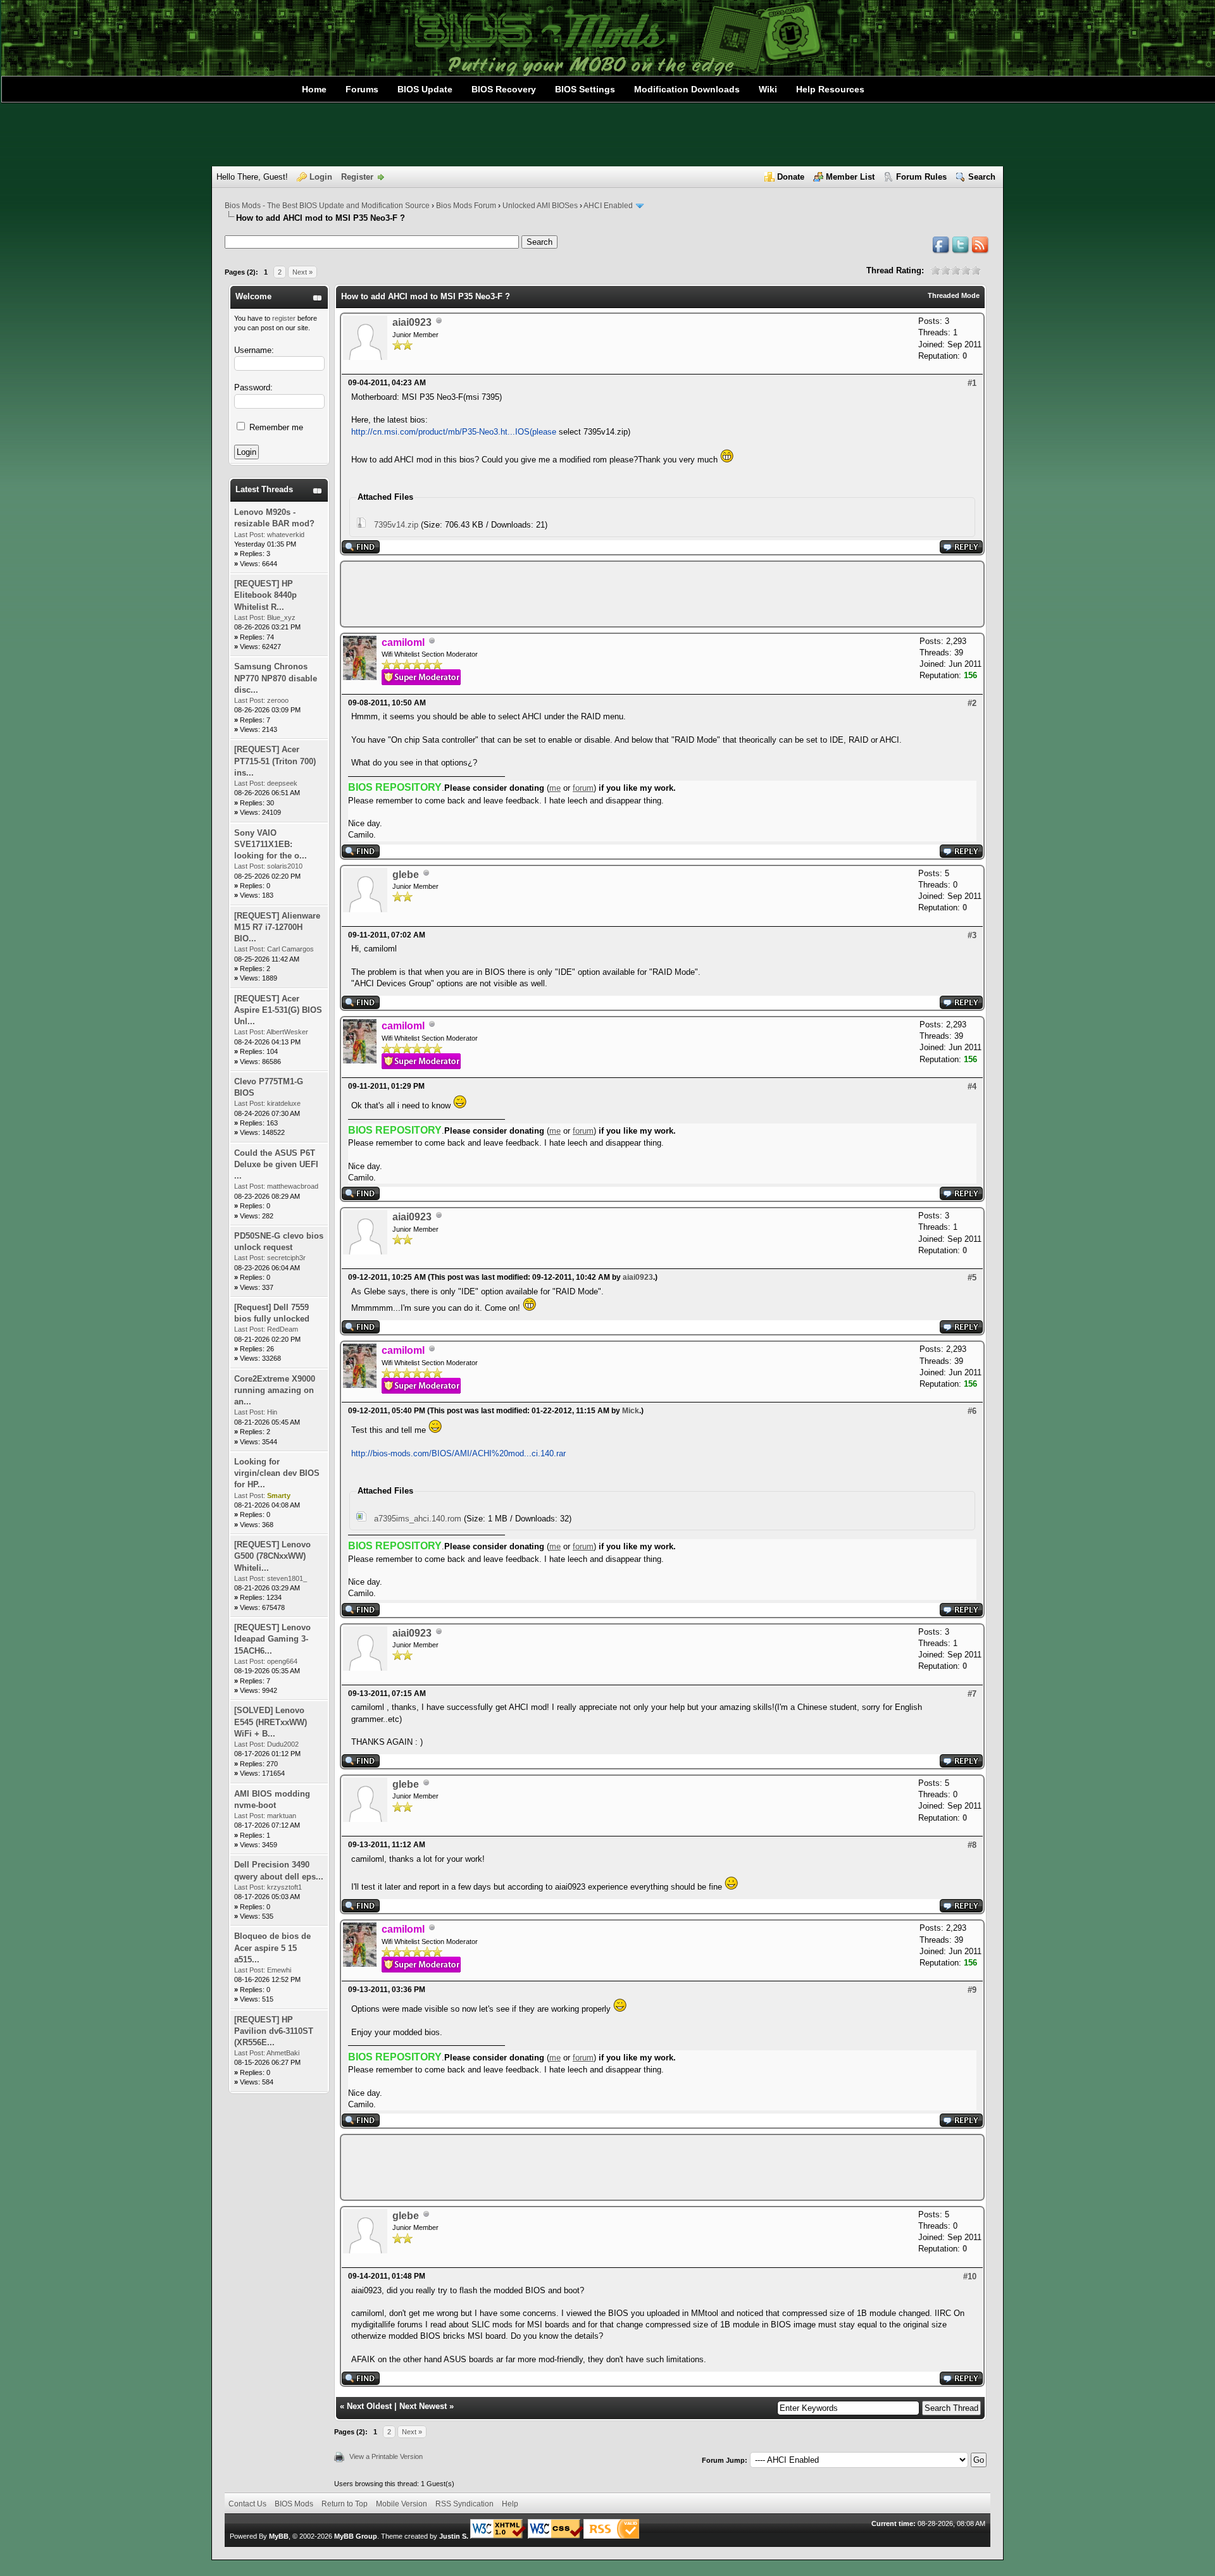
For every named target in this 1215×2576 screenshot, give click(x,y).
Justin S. (454, 2536)
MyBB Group (356, 2536)
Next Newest (423, 2406)
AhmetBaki (283, 2053)
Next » (302, 272)
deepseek (282, 783)
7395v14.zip (396, 525)
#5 (972, 1278)
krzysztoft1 (284, 1887)
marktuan (282, 1816)
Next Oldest (369, 2406)
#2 (972, 703)
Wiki (768, 89)
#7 (972, 1694)
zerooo (278, 700)
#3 (972, 935)
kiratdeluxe (284, 1103)
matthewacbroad (293, 1186)
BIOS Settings (585, 89)
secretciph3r (286, 1258)
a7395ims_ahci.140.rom (418, 1519)
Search (982, 177)
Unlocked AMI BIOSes (540, 206)
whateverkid (286, 535)
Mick (631, 1411)
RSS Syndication (464, 2504)
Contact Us (247, 2504)
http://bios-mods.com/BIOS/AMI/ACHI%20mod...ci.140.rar (458, 1453)
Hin (272, 1412)
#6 (972, 1411)
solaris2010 (285, 866)
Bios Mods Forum (466, 206)
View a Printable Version (386, 2456)
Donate (791, 177)
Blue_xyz (281, 617)
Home (314, 89)
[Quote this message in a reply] (961, 551)
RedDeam (283, 1329)
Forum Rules (921, 177)
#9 (972, 1990)
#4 (972, 1087)
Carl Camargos (290, 949)
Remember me (275, 427)
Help (510, 2504)
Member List (850, 177)
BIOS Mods (294, 2504)
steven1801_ (287, 1578)
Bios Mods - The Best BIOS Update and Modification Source (327, 206)
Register (357, 177)
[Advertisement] (607, 135)
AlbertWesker (287, 1032)
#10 (970, 2276)
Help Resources (830, 89)
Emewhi (279, 1970)
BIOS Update (425, 89)
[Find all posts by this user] (361, 551)
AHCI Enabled (608, 206)
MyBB (279, 2536)
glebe (406, 875)
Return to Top (345, 2504)
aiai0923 (412, 322)
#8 (972, 1845)
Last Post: (250, 535)
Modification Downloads (687, 89)
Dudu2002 (283, 1744)
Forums (362, 89)
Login (321, 177)
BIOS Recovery (504, 89)
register (284, 318)
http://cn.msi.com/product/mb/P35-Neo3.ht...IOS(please (454, 432)
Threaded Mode (954, 295)
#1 (972, 383)
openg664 (282, 1661)
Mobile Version (402, 2504)
